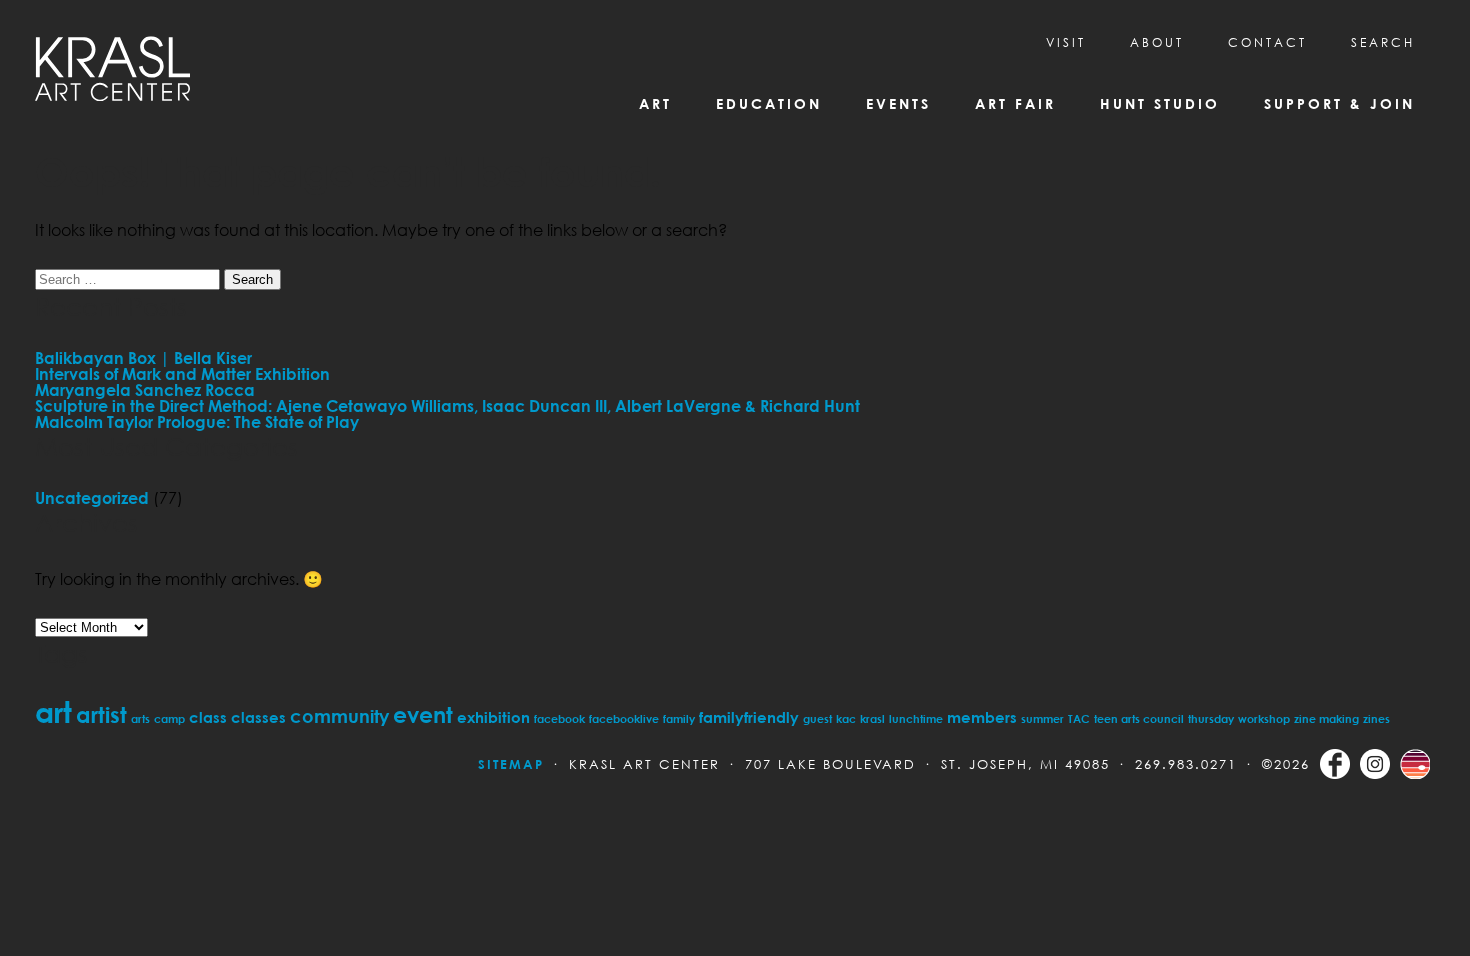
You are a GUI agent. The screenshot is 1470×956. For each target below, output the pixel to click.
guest (817, 718)
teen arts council (1139, 718)
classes (258, 717)
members (982, 717)
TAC (1079, 718)
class (208, 717)
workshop (1264, 718)
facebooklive (624, 718)
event (423, 714)
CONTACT (1267, 42)
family (679, 718)
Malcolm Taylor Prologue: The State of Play (197, 422)
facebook (559, 718)
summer (1042, 718)
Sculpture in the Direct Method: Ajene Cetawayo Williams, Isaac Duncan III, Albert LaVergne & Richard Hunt (447, 406)
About (1157, 42)
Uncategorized (92, 498)
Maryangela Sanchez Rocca (145, 390)
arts (140, 718)
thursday (1211, 718)
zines (1376, 718)
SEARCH (1383, 42)
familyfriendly (749, 717)
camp (169, 718)
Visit (1066, 42)
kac (846, 718)
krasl (872, 718)
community (339, 716)
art (53, 711)
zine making (1326, 718)
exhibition (493, 717)
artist (101, 714)
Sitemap (511, 764)
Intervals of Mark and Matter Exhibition (182, 374)
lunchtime (916, 718)
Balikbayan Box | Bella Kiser (143, 358)
